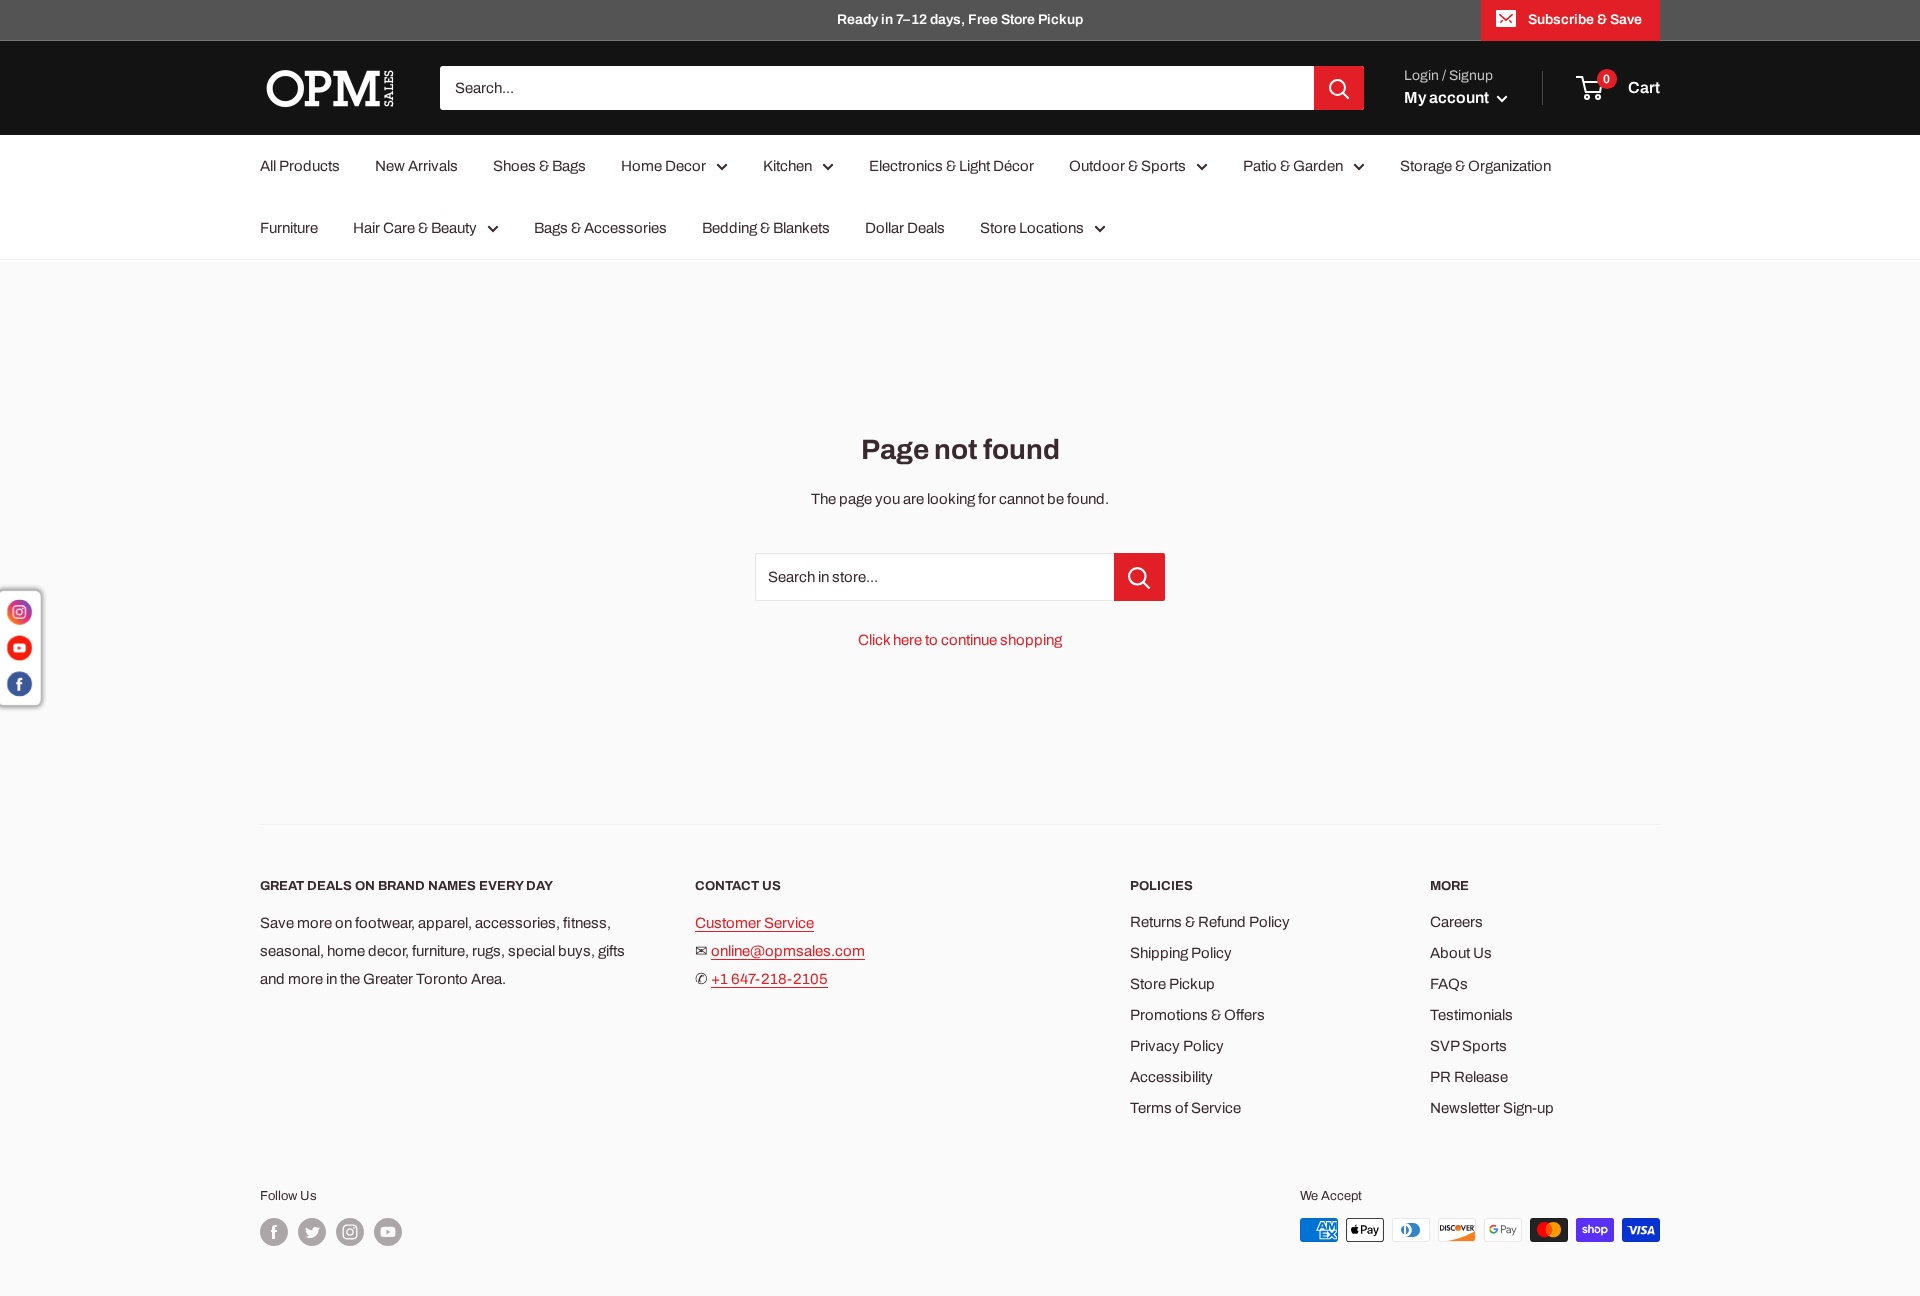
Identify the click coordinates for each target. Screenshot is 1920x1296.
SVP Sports (1468, 1046)
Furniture (289, 228)
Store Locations (1032, 228)
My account (1448, 97)
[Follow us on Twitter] (312, 1232)
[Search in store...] (1139, 577)
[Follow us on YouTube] (388, 1232)
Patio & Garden (1293, 166)
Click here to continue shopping (960, 640)
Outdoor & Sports (1127, 166)
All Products (300, 166)
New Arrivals (416, 166)
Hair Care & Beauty (415, 228)
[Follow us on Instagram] (350, 1232)
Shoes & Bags (539, 166)
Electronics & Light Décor (951, 166)
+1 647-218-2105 (769, 979)
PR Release (1469, 1077)
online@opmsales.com (788, 951)
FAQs (1449, 984)
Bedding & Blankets (766, 228)
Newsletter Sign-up (1492, 1108)
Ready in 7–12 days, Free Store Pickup (960, 19)
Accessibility (1171, 1077)
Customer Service (754, 923)
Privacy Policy (1177, 1046)
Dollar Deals (905, 228)
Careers (1456, 922)
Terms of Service (1185, 1108)
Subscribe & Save (1585, 19)
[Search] (1339, 88)
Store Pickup (1172, 984)
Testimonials (1471, 1015)
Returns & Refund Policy (1210, 922)
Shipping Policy (1181, 953)
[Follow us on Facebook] (274, 1232)
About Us (1461, 953)
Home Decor (663, 166)
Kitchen (787, 166)
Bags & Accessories (600, 228)
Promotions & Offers (1197, 1015)
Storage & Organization (1475, 166)
